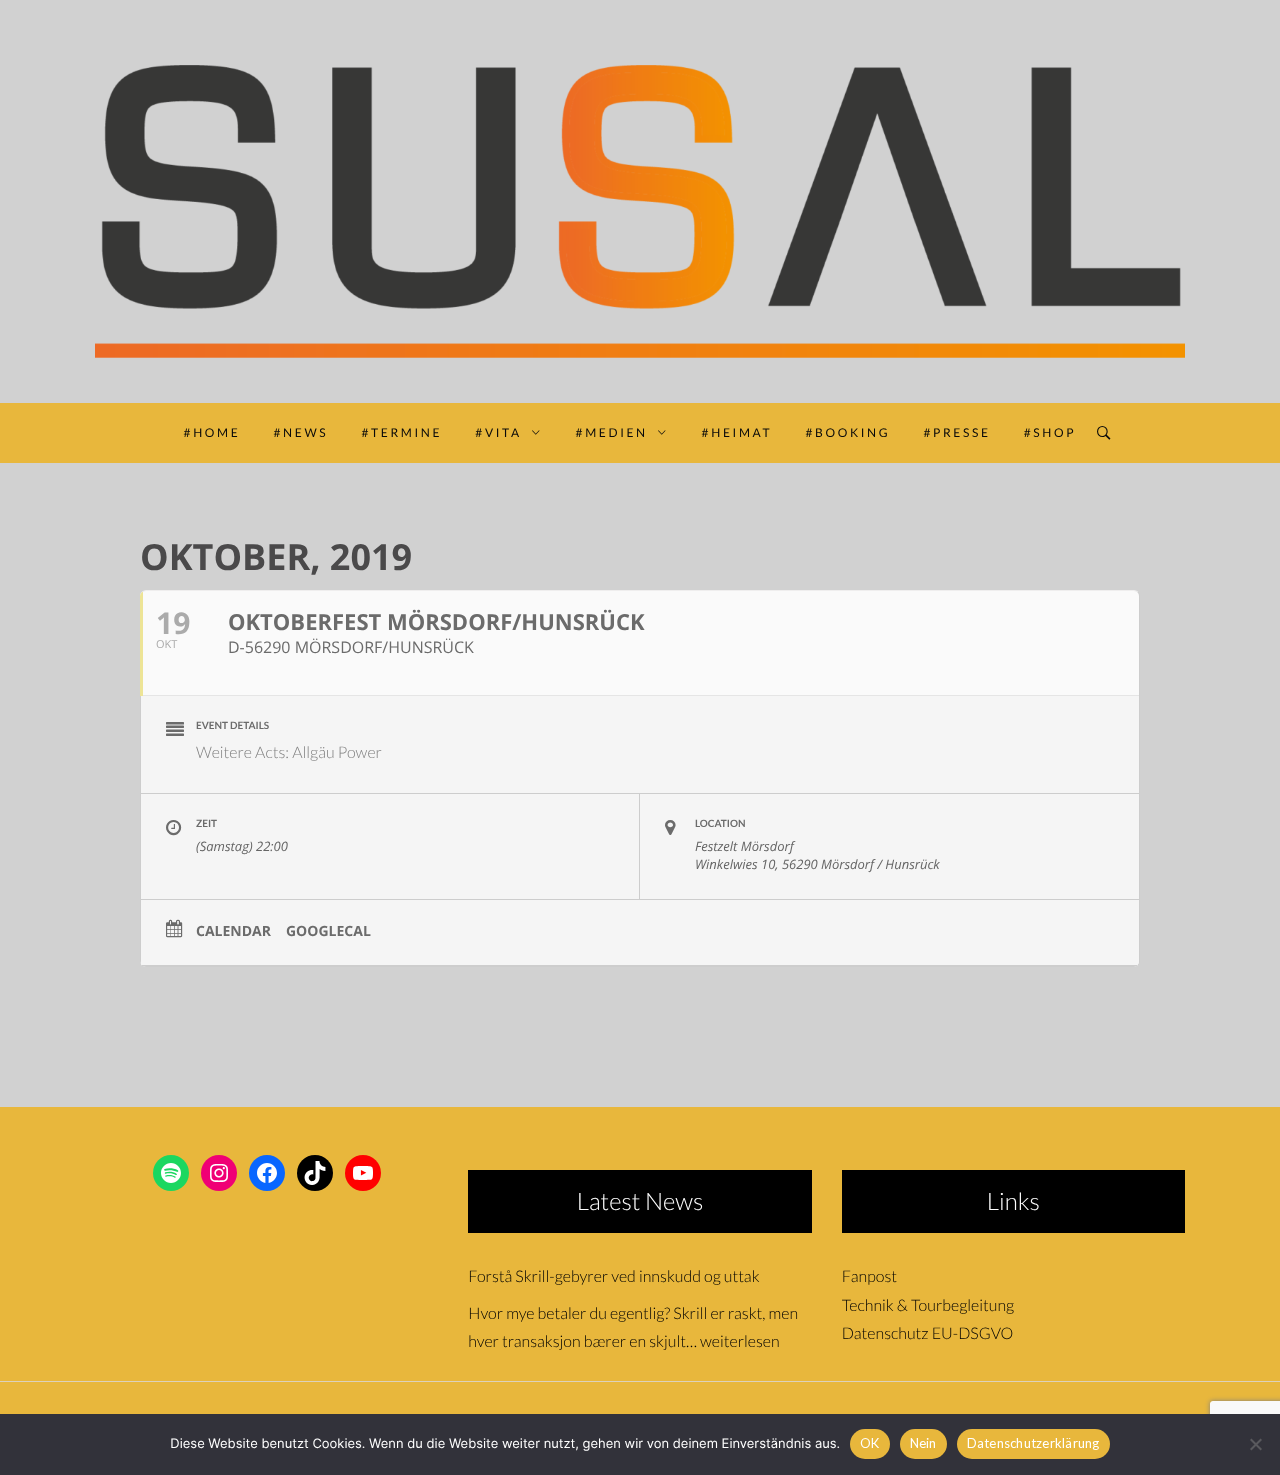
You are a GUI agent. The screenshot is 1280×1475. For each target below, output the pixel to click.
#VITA (498, 432)
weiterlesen (740, 1341)
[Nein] (1255, 1444)
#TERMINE (401, 432)
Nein (923, 1443)
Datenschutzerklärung (1033, 1443)
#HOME (212, 432)
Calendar (233, 932)
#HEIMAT (737, 432)
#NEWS (301, 432)
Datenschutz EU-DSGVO (928, 1333)
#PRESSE (956, 432)
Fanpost (869, 1276)
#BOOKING (847, 432)
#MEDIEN (612, 432)
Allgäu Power (337, 752)
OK (870, 1443)
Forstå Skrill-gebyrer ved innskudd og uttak (613, 1276)
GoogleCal (328, 932)
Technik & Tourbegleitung (928, 1305)
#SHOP (1050, 432)
